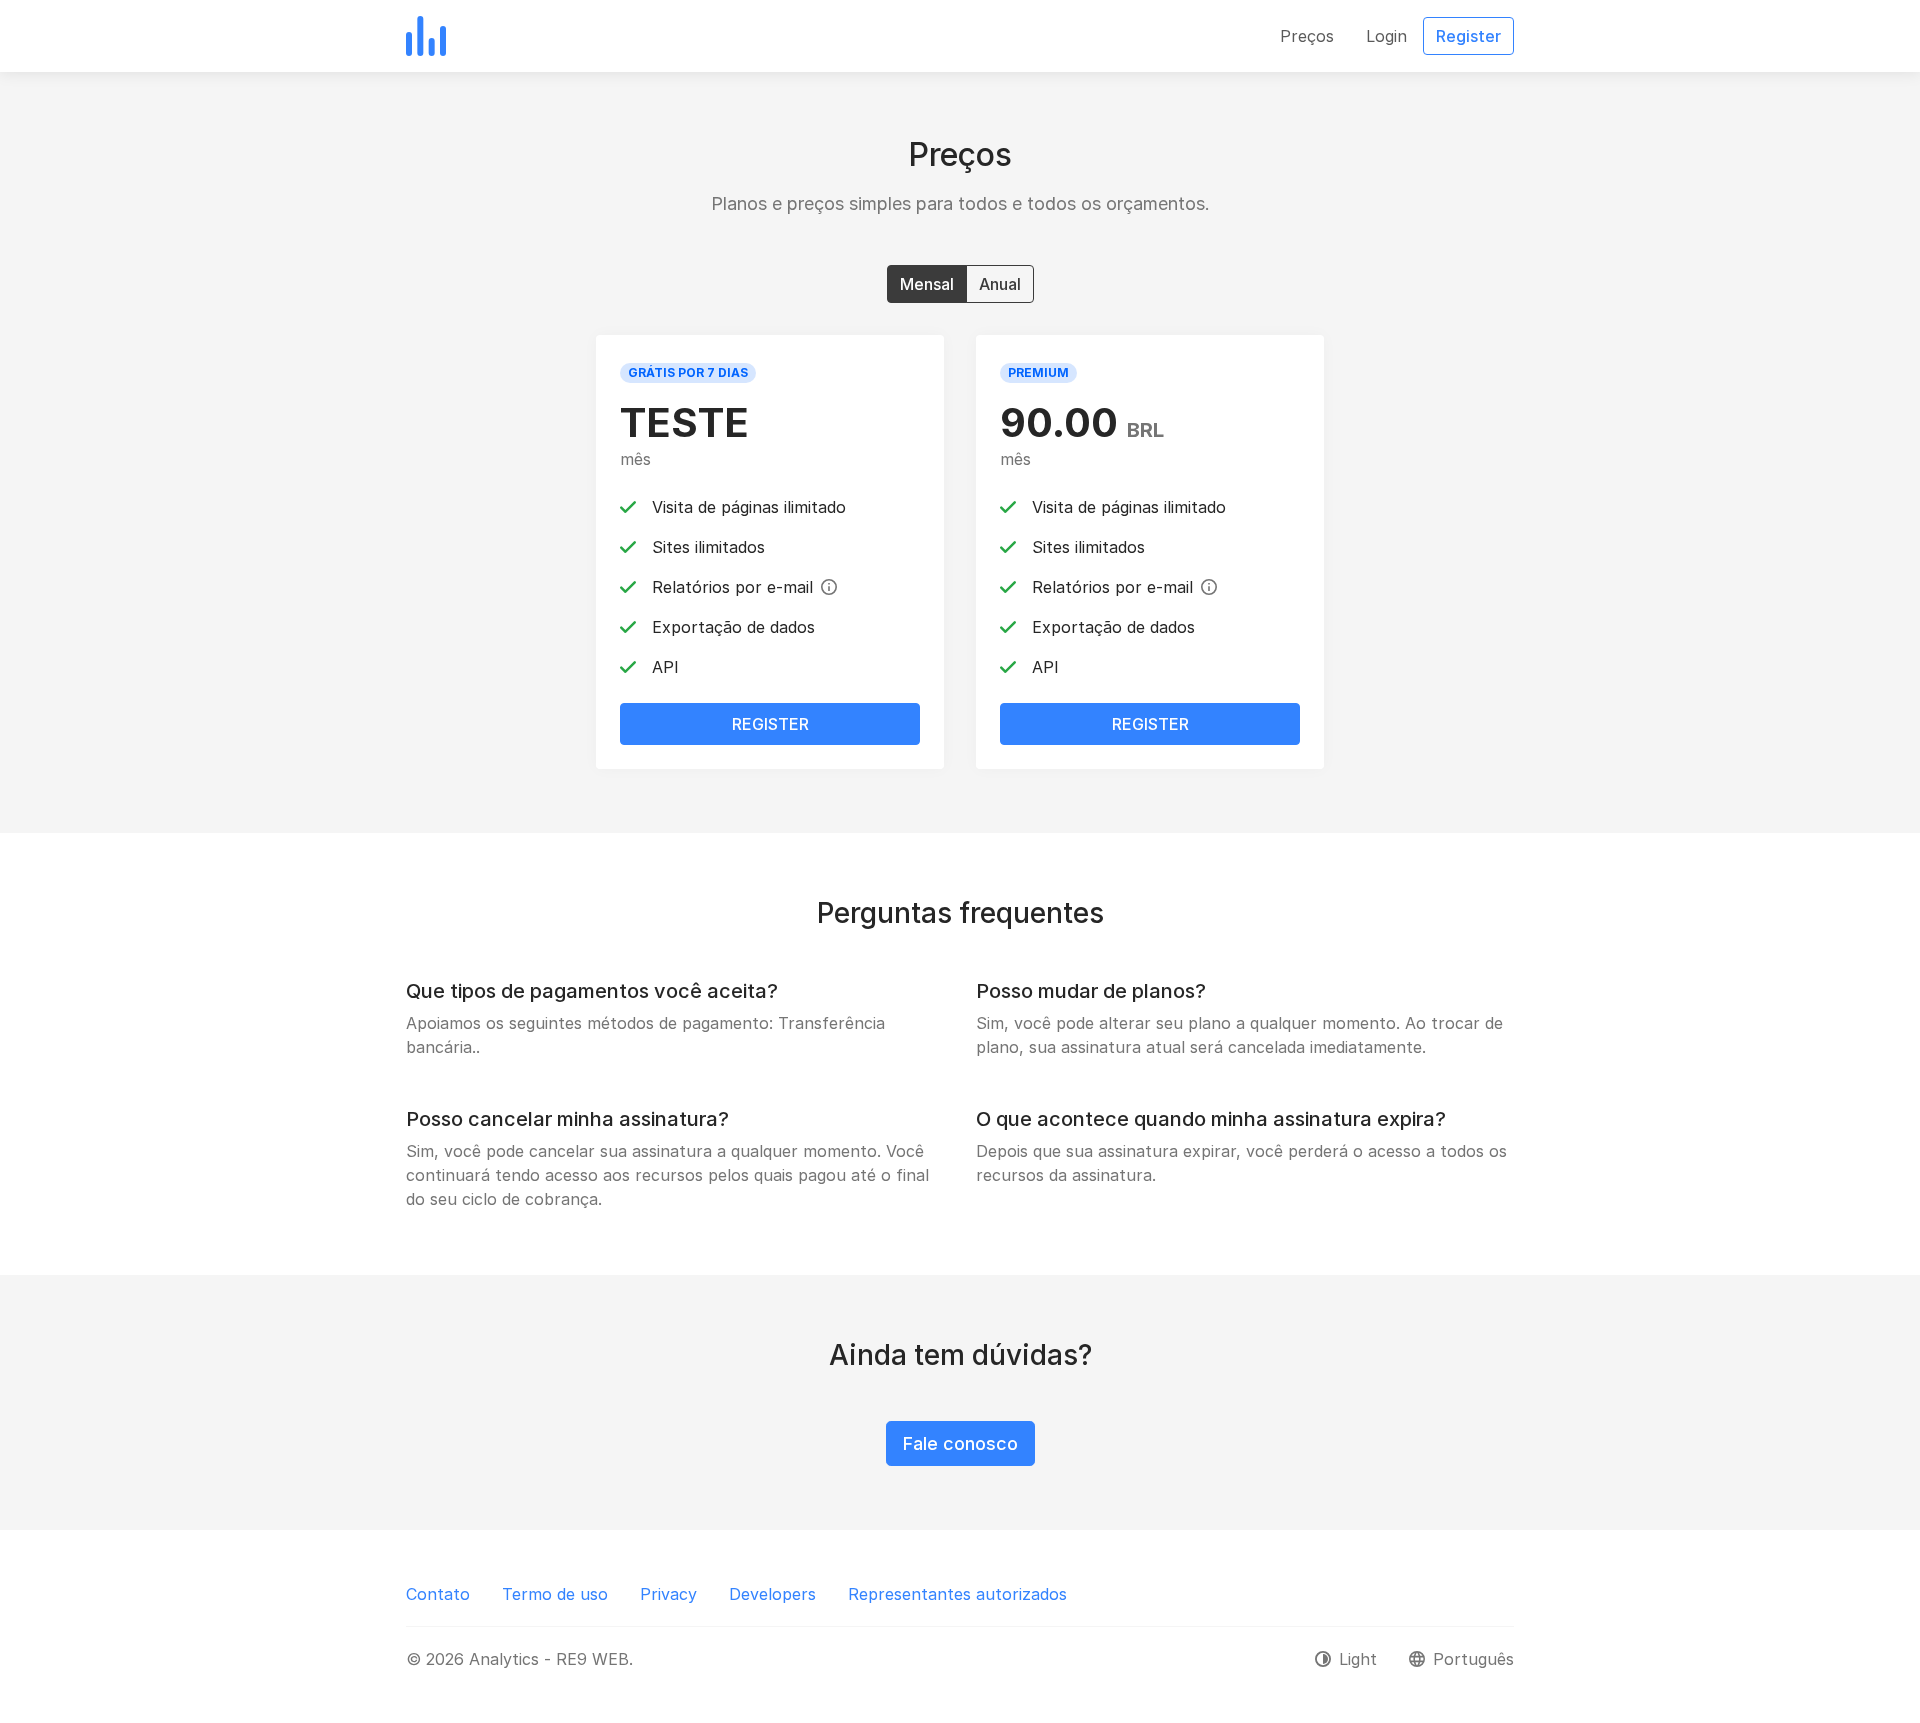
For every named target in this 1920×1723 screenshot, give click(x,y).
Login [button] (1386, 36)
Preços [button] (1307, 36)
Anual (1000, 284)
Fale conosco (960, 1443)
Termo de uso (555, 1594)
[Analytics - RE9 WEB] (426, 36)
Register (770, 724)
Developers (772, 1594)
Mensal (927, 284)
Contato (438, 1594)
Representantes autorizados (957, 1594)
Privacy (668, 1594)
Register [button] (1468, 36)
